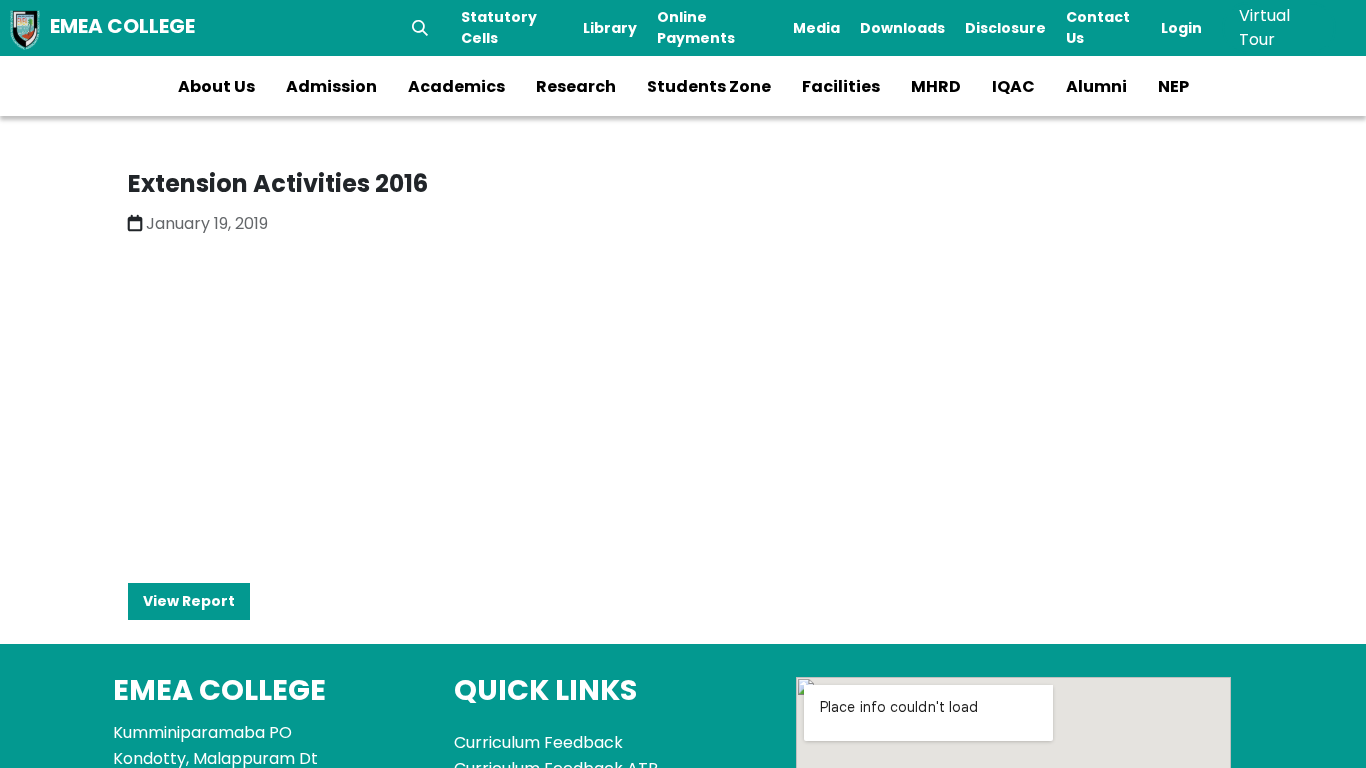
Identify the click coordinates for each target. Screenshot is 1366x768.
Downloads (902, 28)
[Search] (420, 28)
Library (610, 28)
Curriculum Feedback (538, 742)
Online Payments (696, 27)
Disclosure (1005, 28)
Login (1181, 28)
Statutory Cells (499, 27)
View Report (189, 601)
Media (816, 28)
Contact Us (1098, 27)
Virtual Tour (1264, 27)
